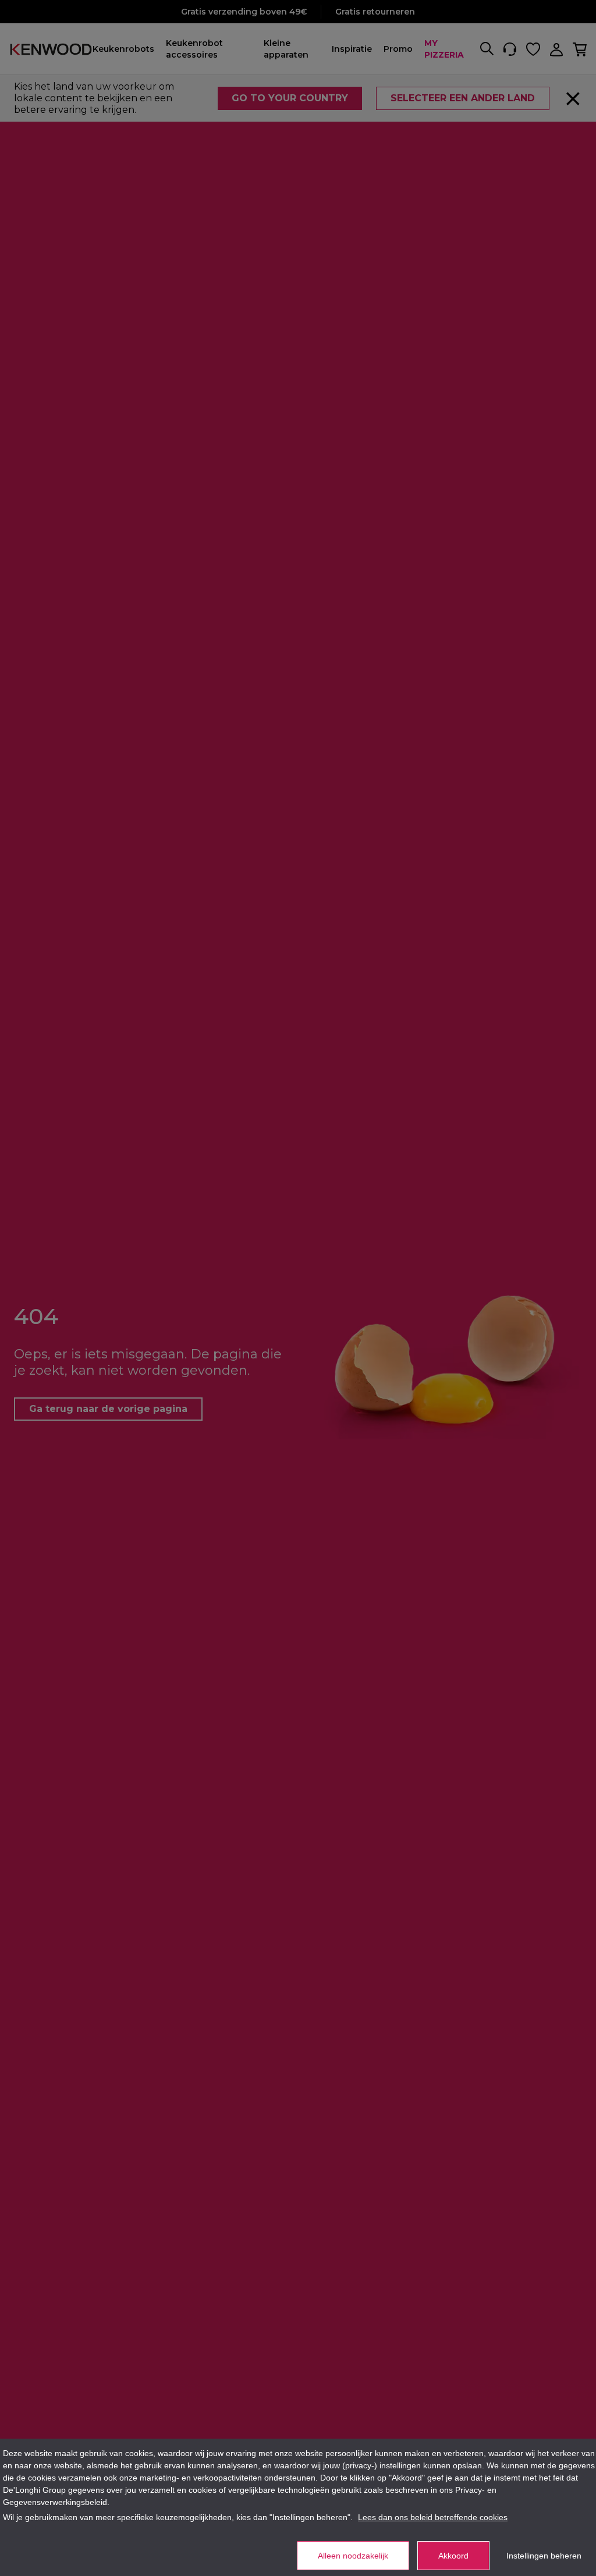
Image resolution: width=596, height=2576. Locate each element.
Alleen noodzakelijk (353, 2556)
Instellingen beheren (544, 2556)
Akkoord (453, 2556)
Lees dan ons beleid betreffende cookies (433, 2517)
